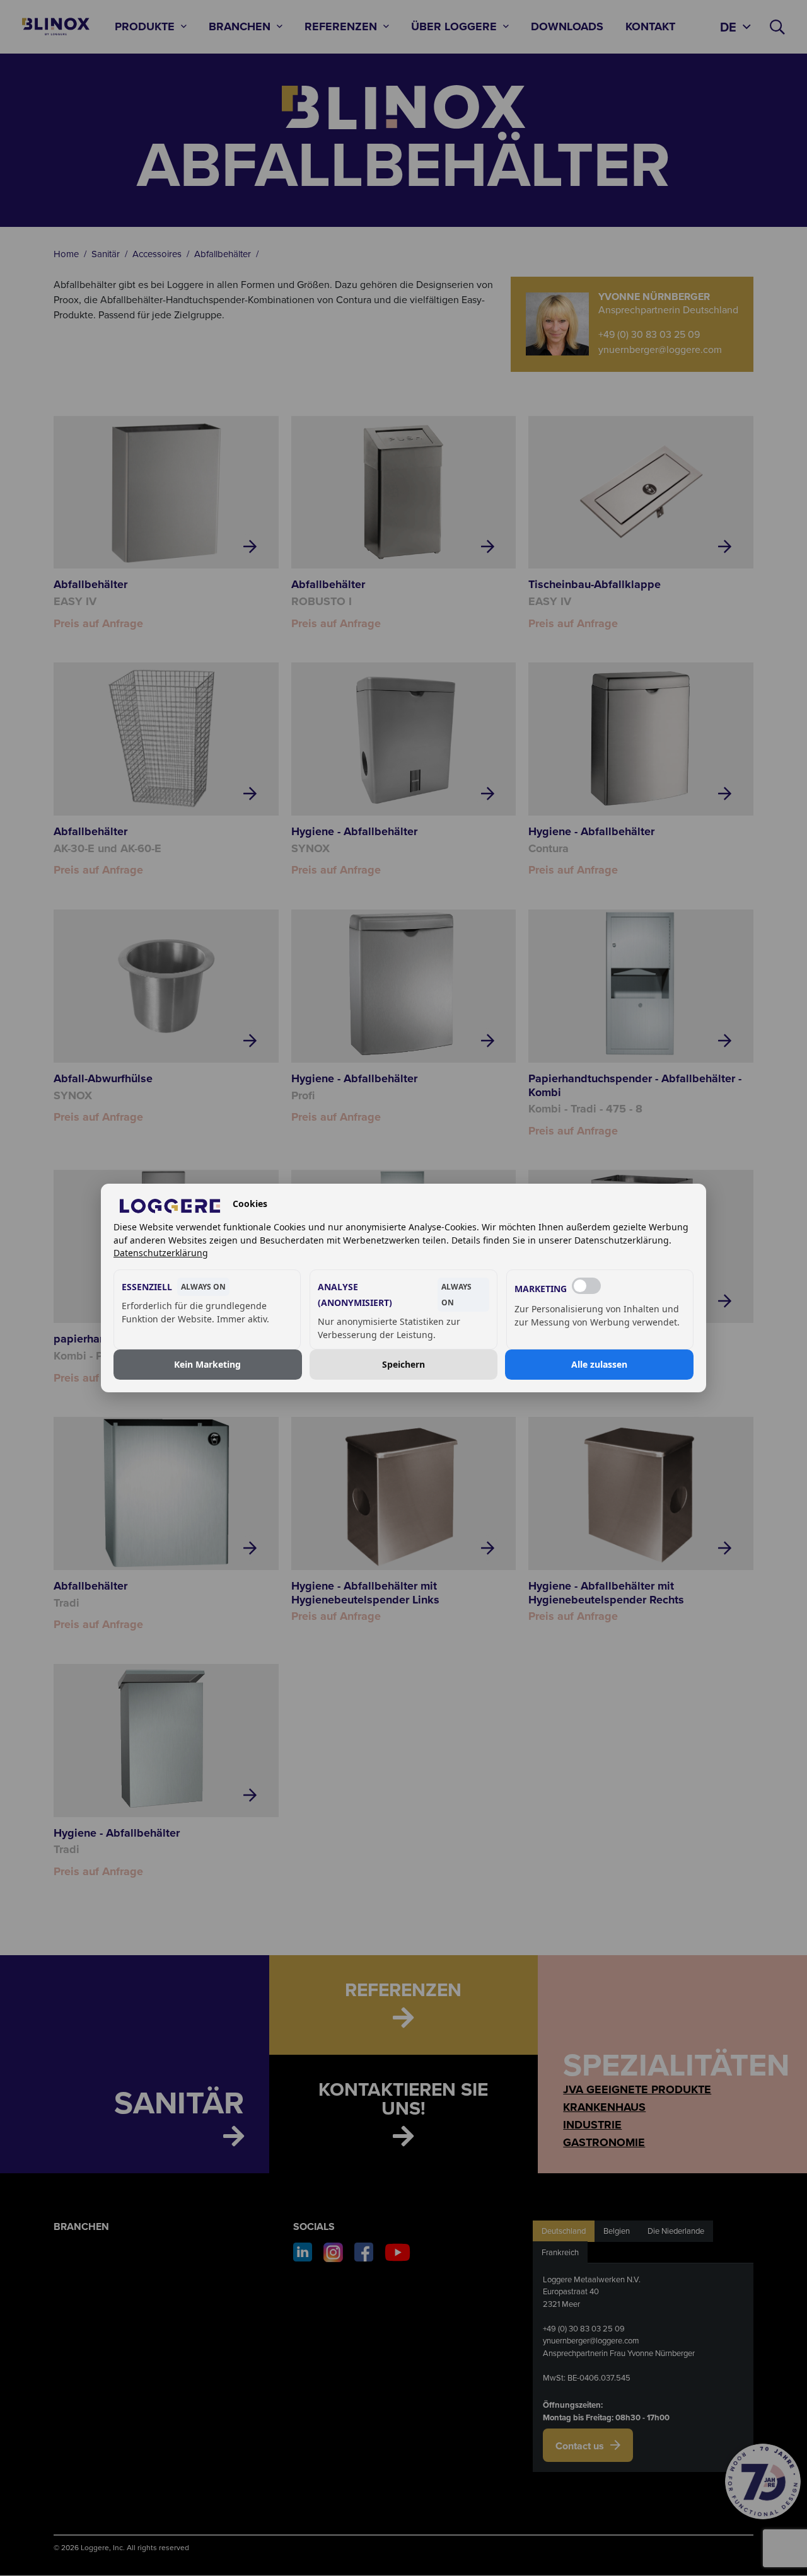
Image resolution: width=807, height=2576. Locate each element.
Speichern (403, 1364)
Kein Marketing (207, 1364)
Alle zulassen (599, 1364)
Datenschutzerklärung (161, 1253)
